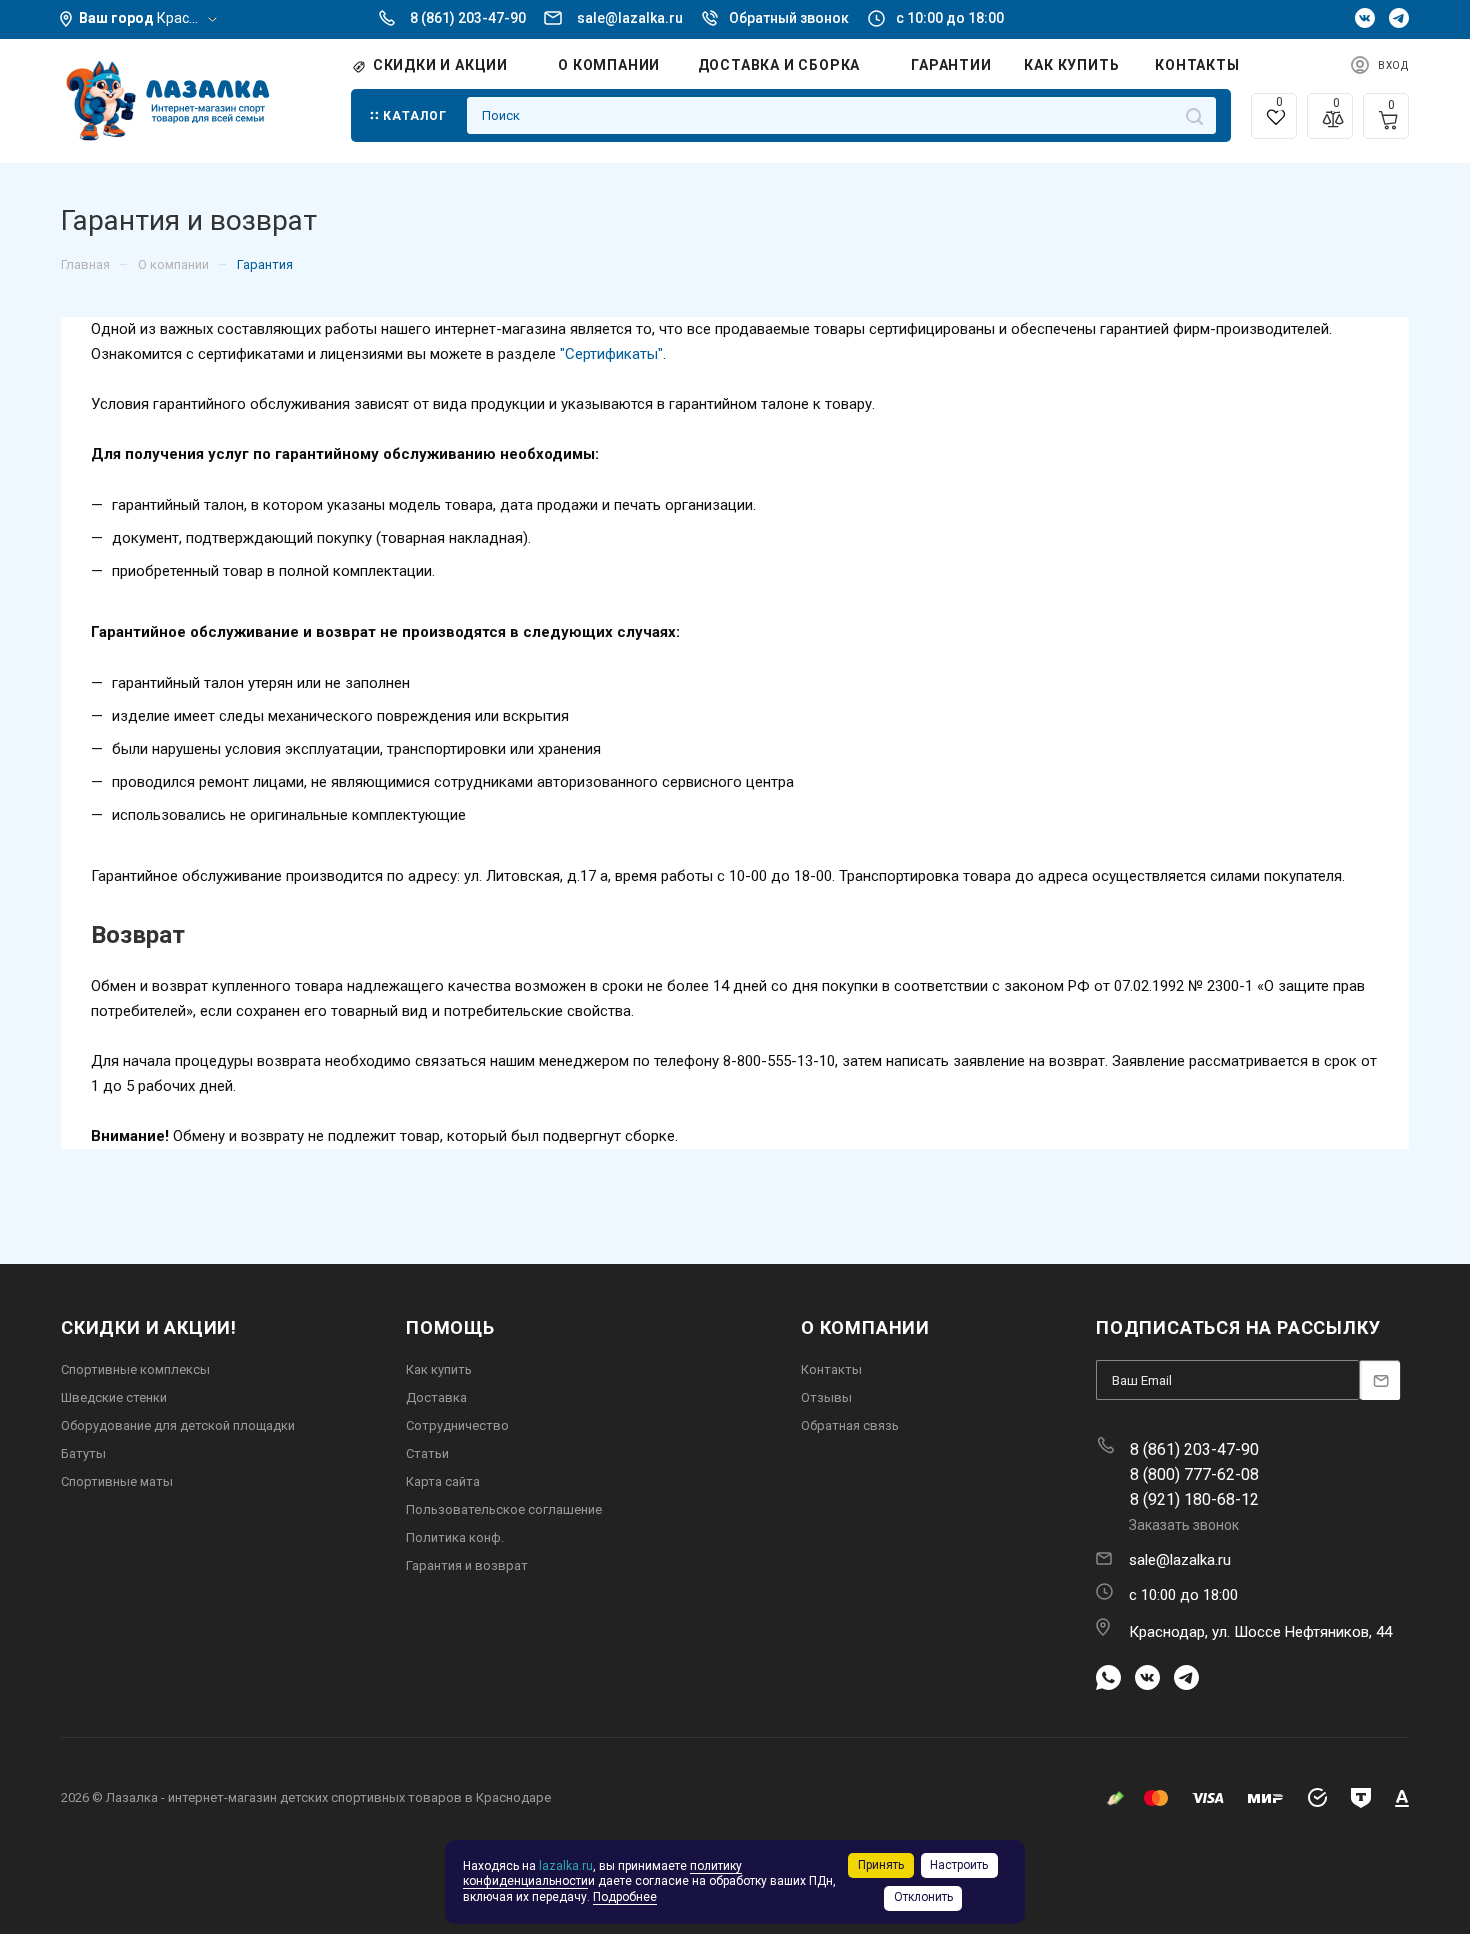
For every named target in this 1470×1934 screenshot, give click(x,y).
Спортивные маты (117, 1481)
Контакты (831, 1369)
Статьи (427, 1453)
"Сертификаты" (611, 354)
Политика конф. (455, 1537)
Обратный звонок (789, 18)
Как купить (439, 1369)
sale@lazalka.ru (630, 18)
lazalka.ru (566, 1866)
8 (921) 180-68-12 (1194, 1499)
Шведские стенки (114, 1397)
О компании (865, 1327)
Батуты (83, 1453)
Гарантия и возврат (467, 1565)
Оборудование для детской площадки (178, 1425)
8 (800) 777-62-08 (1194, 1474)
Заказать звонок (1184, 1525)
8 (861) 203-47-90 (469, 18)
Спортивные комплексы (135, 1369)
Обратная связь (850, 1425)
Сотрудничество (457, 1425)
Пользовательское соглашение (504, 1509)
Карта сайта (443, 1481)
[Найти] (1194, 115)
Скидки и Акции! (149, 1327)
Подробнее (625, 1897)
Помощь (450, 1327)
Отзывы (826, 1397)
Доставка (436, 1397)
